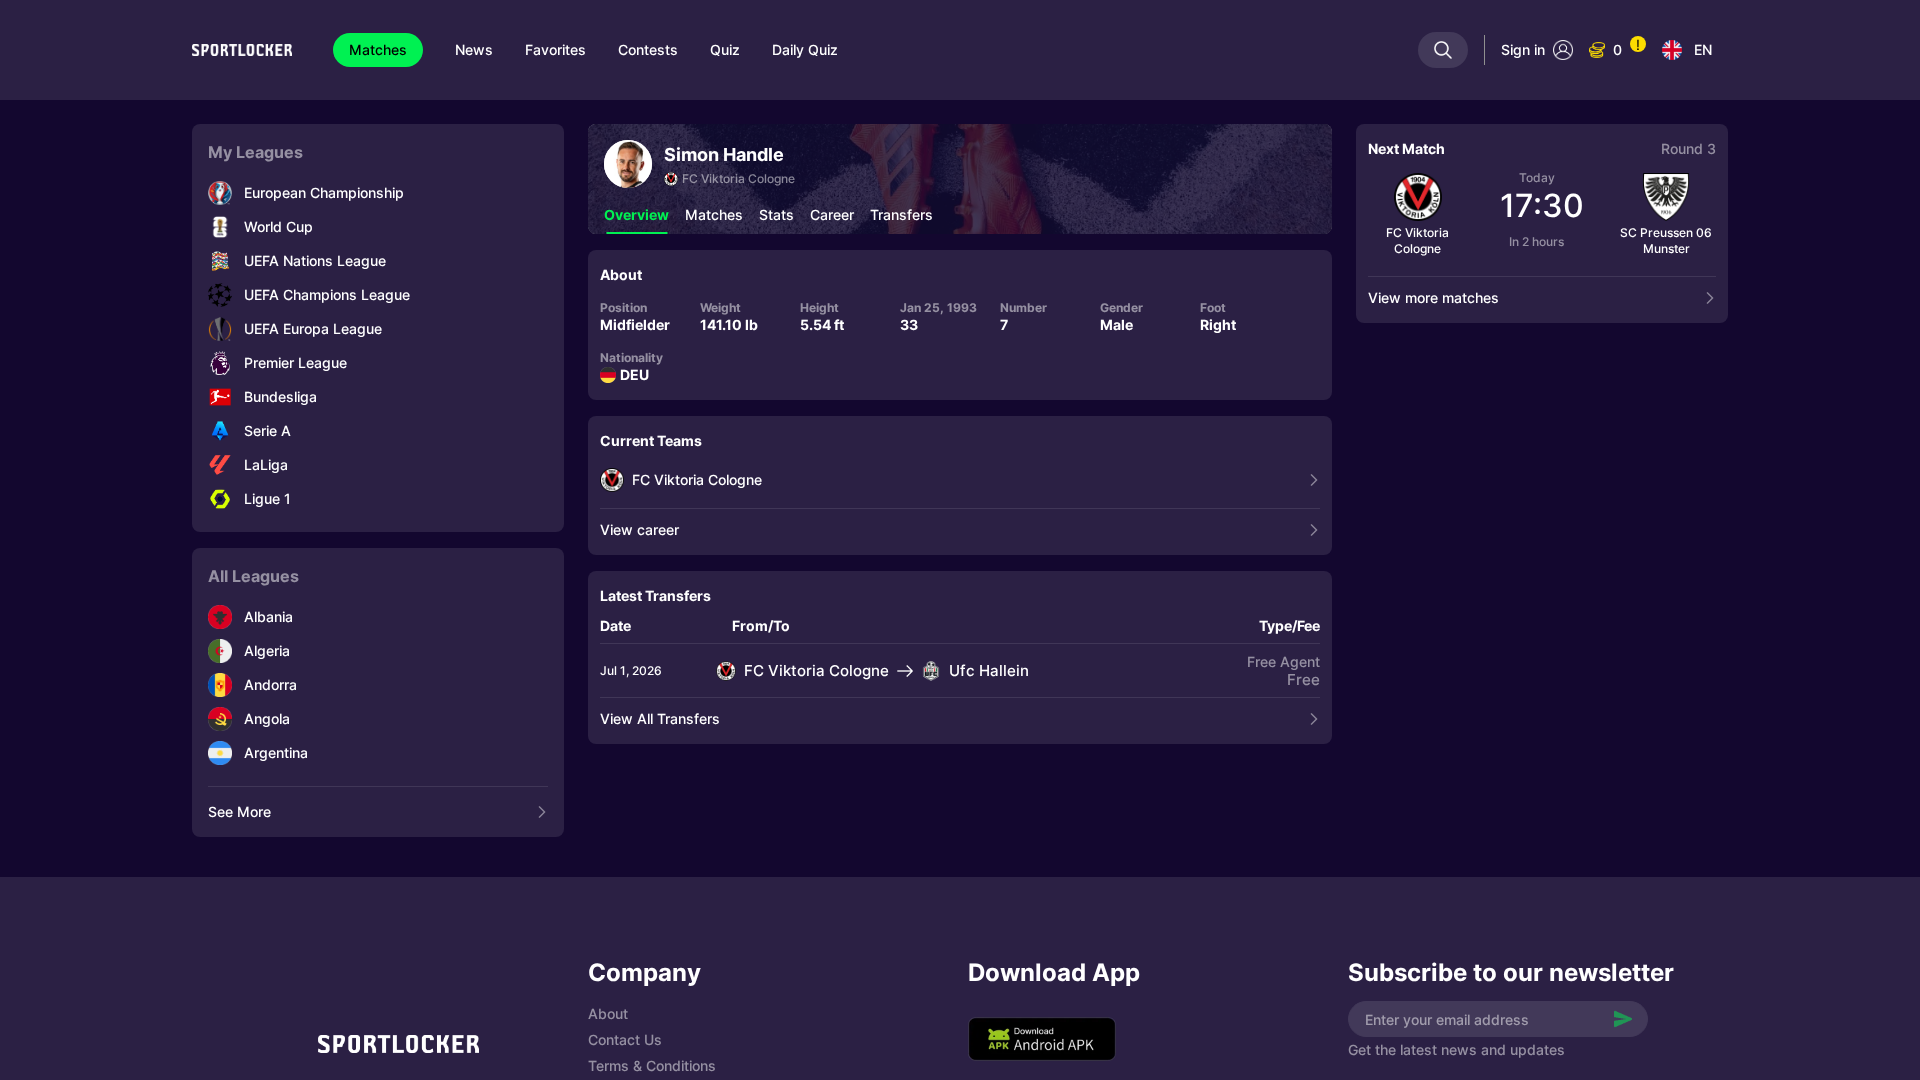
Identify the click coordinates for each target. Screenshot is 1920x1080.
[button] (636, 215)
